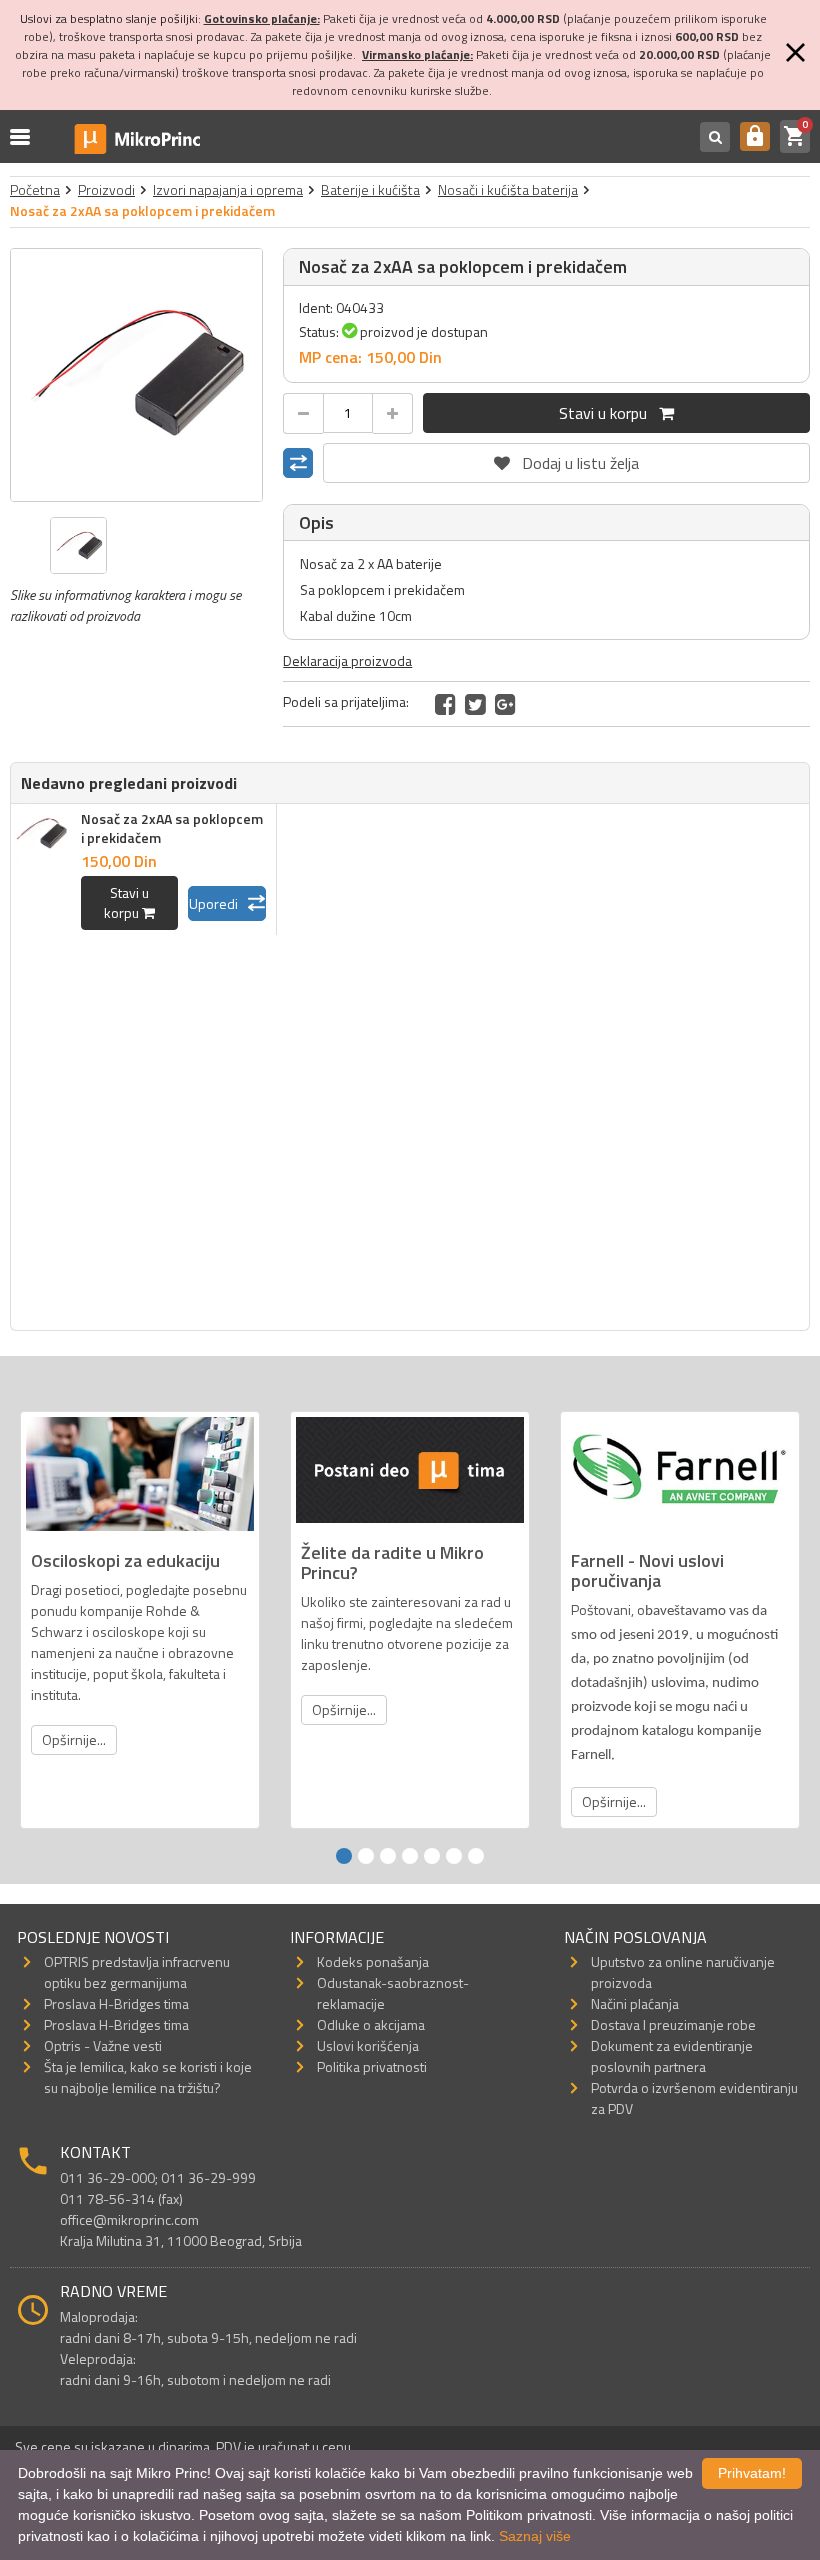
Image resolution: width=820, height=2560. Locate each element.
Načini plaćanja (635, 2003)
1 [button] (344, 1856)
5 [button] (432, 1856)
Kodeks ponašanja (373, 1961)
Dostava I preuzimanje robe (673, 2024)
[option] (137, 375)
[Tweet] (475, 704)
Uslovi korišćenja (368, 2045)
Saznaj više (535, 2536)
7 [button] (476, 1856)
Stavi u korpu (609, 413)
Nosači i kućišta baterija (508, 189)
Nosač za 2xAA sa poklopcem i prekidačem (172, 828)
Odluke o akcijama (371, 2024)
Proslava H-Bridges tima (116, 2003)
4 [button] (410, 1856)
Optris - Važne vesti (103, 2045)
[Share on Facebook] (445, 704)
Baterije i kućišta (370, 189)
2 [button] (366, 1856)
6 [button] (454, 1856)
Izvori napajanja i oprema (228, 189)
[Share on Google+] (505, 704)
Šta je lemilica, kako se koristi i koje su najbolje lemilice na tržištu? (148, 2077)
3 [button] (388, 1856)
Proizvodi (106, 189)
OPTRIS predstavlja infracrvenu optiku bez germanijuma (137, 1972)
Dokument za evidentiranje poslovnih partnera (672, 2056)
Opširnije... (74, 1739)
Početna (35, 189)
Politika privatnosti (372, 2066)
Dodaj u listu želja (567, 459)
